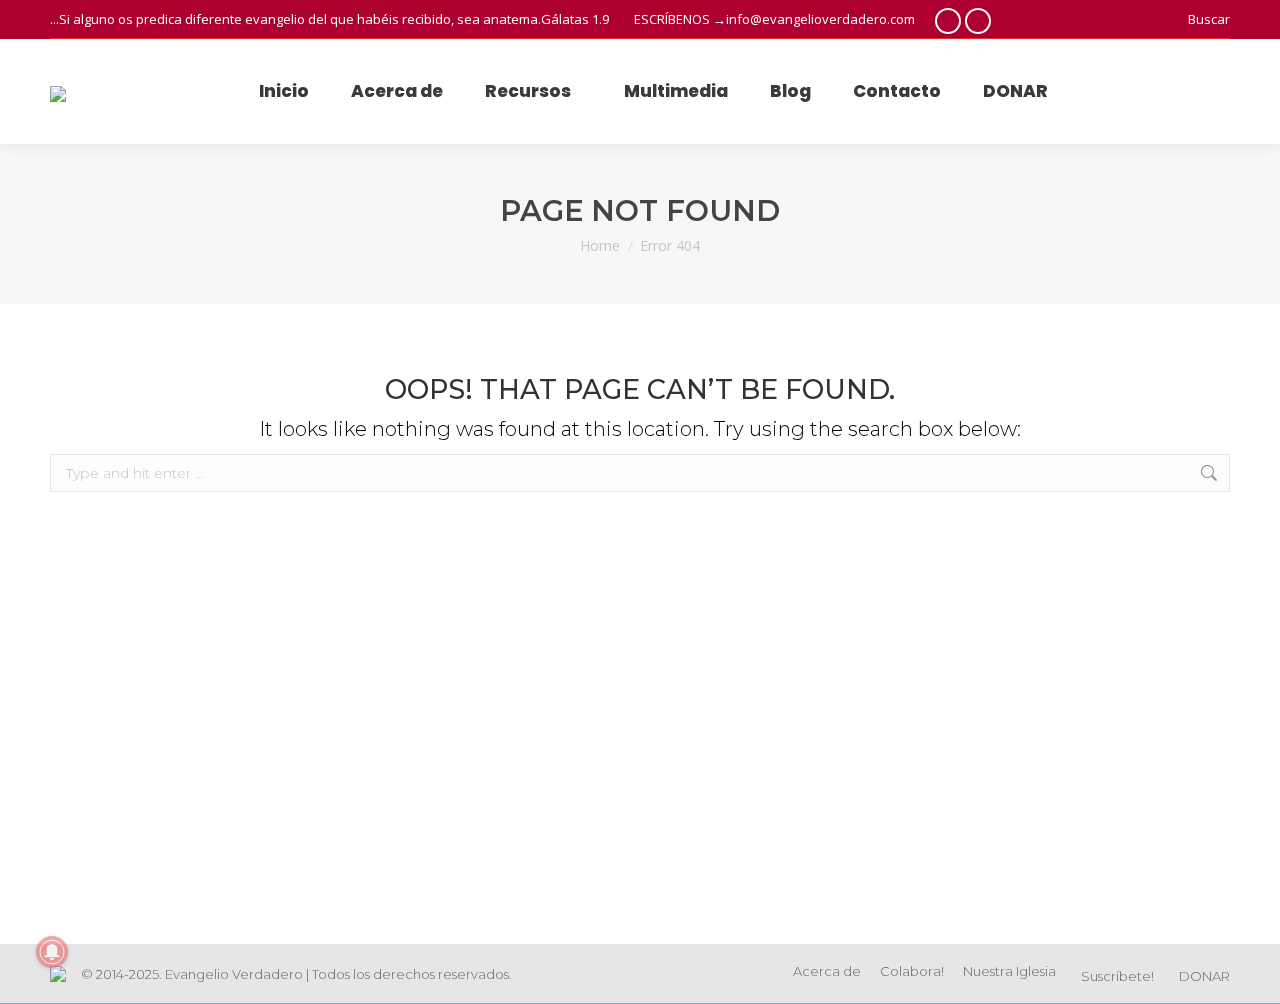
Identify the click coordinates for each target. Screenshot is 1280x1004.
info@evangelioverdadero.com (820, 19)
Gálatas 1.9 (575, 19)
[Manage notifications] (52, 952)
